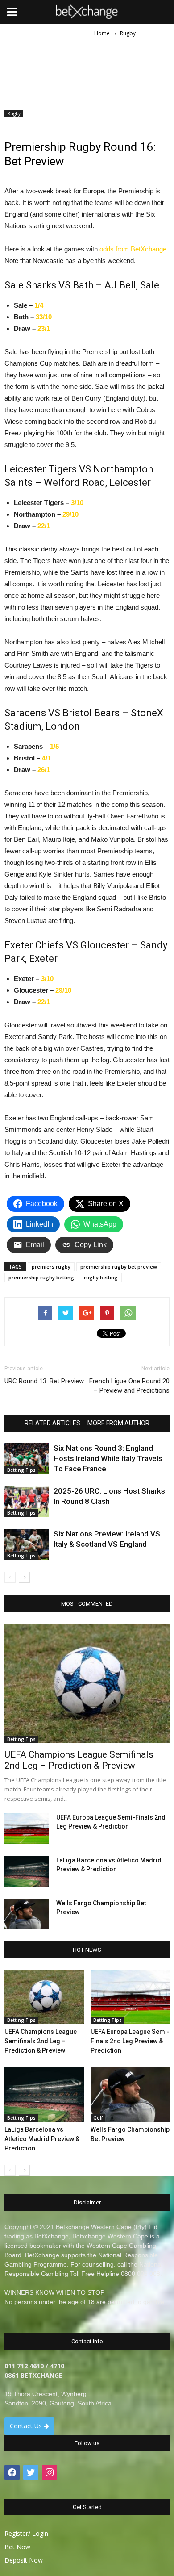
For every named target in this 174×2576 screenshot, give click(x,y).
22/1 (44, 526)
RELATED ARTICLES (52, 1423)
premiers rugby (51, 1267)
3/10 (77, 503)
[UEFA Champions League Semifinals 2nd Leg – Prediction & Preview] (87, 1683)
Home (102, 33)
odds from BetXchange (133, 249)
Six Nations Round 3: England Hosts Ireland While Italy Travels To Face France (108, 1458)
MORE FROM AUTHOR (118, 1423)
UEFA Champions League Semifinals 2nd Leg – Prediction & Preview (79, 1760)
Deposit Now (24, 2560)
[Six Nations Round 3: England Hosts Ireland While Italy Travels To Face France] (27, 1459)
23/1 (44, 328)
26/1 (44, 770)
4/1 (46, 758)
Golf (98, 2118)
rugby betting (101, 1277)
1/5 (54, 746)
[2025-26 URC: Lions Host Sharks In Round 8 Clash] (27, 1501)
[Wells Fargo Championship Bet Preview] (27, 1914)
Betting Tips (21, 1470)
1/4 (39, 305)
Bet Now (17, 2547)
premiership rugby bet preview (119, 1267)
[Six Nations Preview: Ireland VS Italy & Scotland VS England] (27, 1544)
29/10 (70, 514)
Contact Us (27, 2426)
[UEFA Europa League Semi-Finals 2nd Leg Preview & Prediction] (27, 1828)
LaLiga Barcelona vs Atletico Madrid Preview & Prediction (42, 2139)
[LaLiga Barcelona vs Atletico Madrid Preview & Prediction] (27, 1871)
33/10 (44, 317)
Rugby (14, 113)
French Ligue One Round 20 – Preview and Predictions (129, 1386)
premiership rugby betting (41, 1277)
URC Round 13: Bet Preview (44, 1381)
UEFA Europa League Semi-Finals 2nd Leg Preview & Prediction (130, 2041)
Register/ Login (26, 2533)
